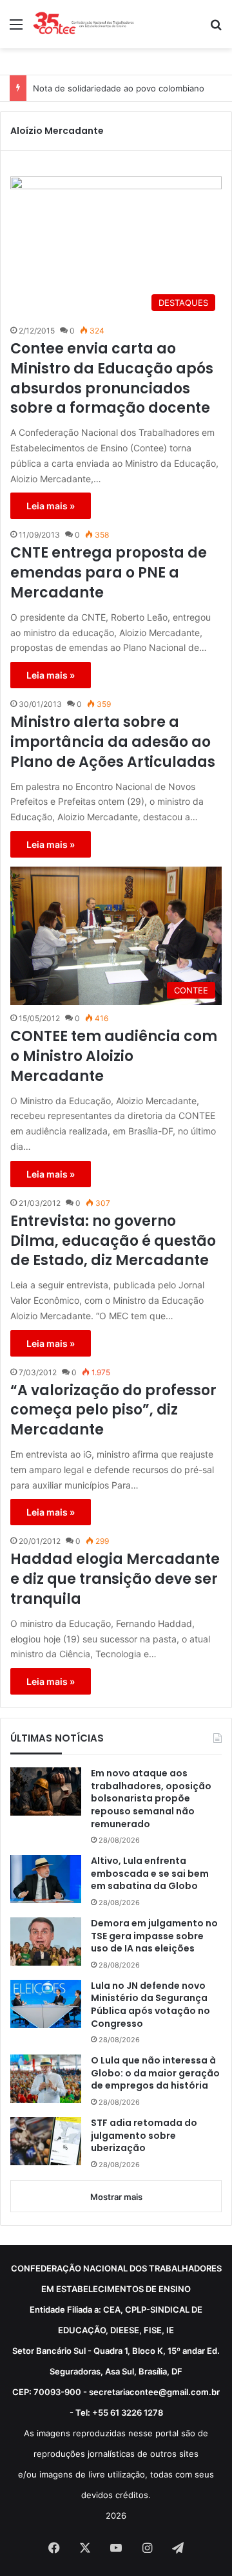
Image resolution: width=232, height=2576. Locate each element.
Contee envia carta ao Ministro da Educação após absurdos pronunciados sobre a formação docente (112, 379)
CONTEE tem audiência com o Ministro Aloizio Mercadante (114, 1057)
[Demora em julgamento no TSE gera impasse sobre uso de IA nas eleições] (46, 1941)
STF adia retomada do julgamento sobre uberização (144, 2136)
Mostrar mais (116, 2197)
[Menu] (16, 29)
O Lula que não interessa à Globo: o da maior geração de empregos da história (155, 2073)
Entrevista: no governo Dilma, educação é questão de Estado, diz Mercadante (113, 1241)
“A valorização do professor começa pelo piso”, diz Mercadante (113, 1411)
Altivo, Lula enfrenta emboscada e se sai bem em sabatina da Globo (150, 1874)
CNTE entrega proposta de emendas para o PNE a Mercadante (109, 573)
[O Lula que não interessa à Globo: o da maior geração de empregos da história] (46, 2079)
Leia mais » (51, 506)
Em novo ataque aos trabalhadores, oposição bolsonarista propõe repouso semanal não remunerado (151, 1799)
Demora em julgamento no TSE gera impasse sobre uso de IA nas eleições (154, 1936)
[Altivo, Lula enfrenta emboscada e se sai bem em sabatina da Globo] (46, 1879)
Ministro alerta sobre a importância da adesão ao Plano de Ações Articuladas (113, 742)
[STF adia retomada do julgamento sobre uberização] (46, 2141)
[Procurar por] (216, 29)
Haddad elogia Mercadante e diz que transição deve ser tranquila (115, 1579)
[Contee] (84, 24)
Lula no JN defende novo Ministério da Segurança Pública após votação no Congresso (150, 2005)
